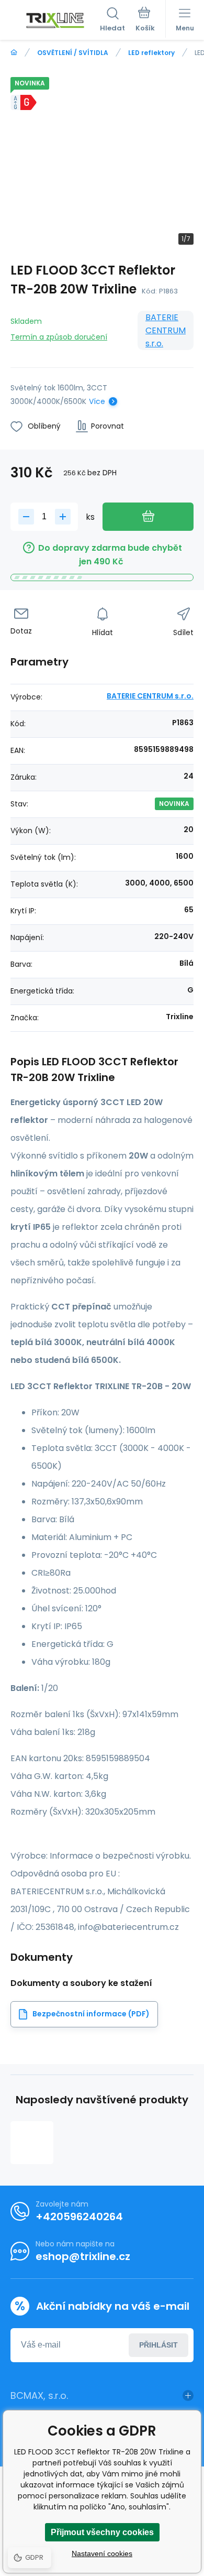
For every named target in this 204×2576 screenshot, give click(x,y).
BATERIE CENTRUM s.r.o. (166, 330)
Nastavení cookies (102, 2553)
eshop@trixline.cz (83, 2256)
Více (97, 401)
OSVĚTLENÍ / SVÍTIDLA (73, 53)
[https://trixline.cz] (14, 53)
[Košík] (145, 20)
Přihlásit (158, 2345)
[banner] (55, 20)
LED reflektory (151, 53)
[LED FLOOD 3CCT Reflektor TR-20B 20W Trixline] (32, 2143)
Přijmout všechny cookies (102, 2532)
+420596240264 (79, 2217)
